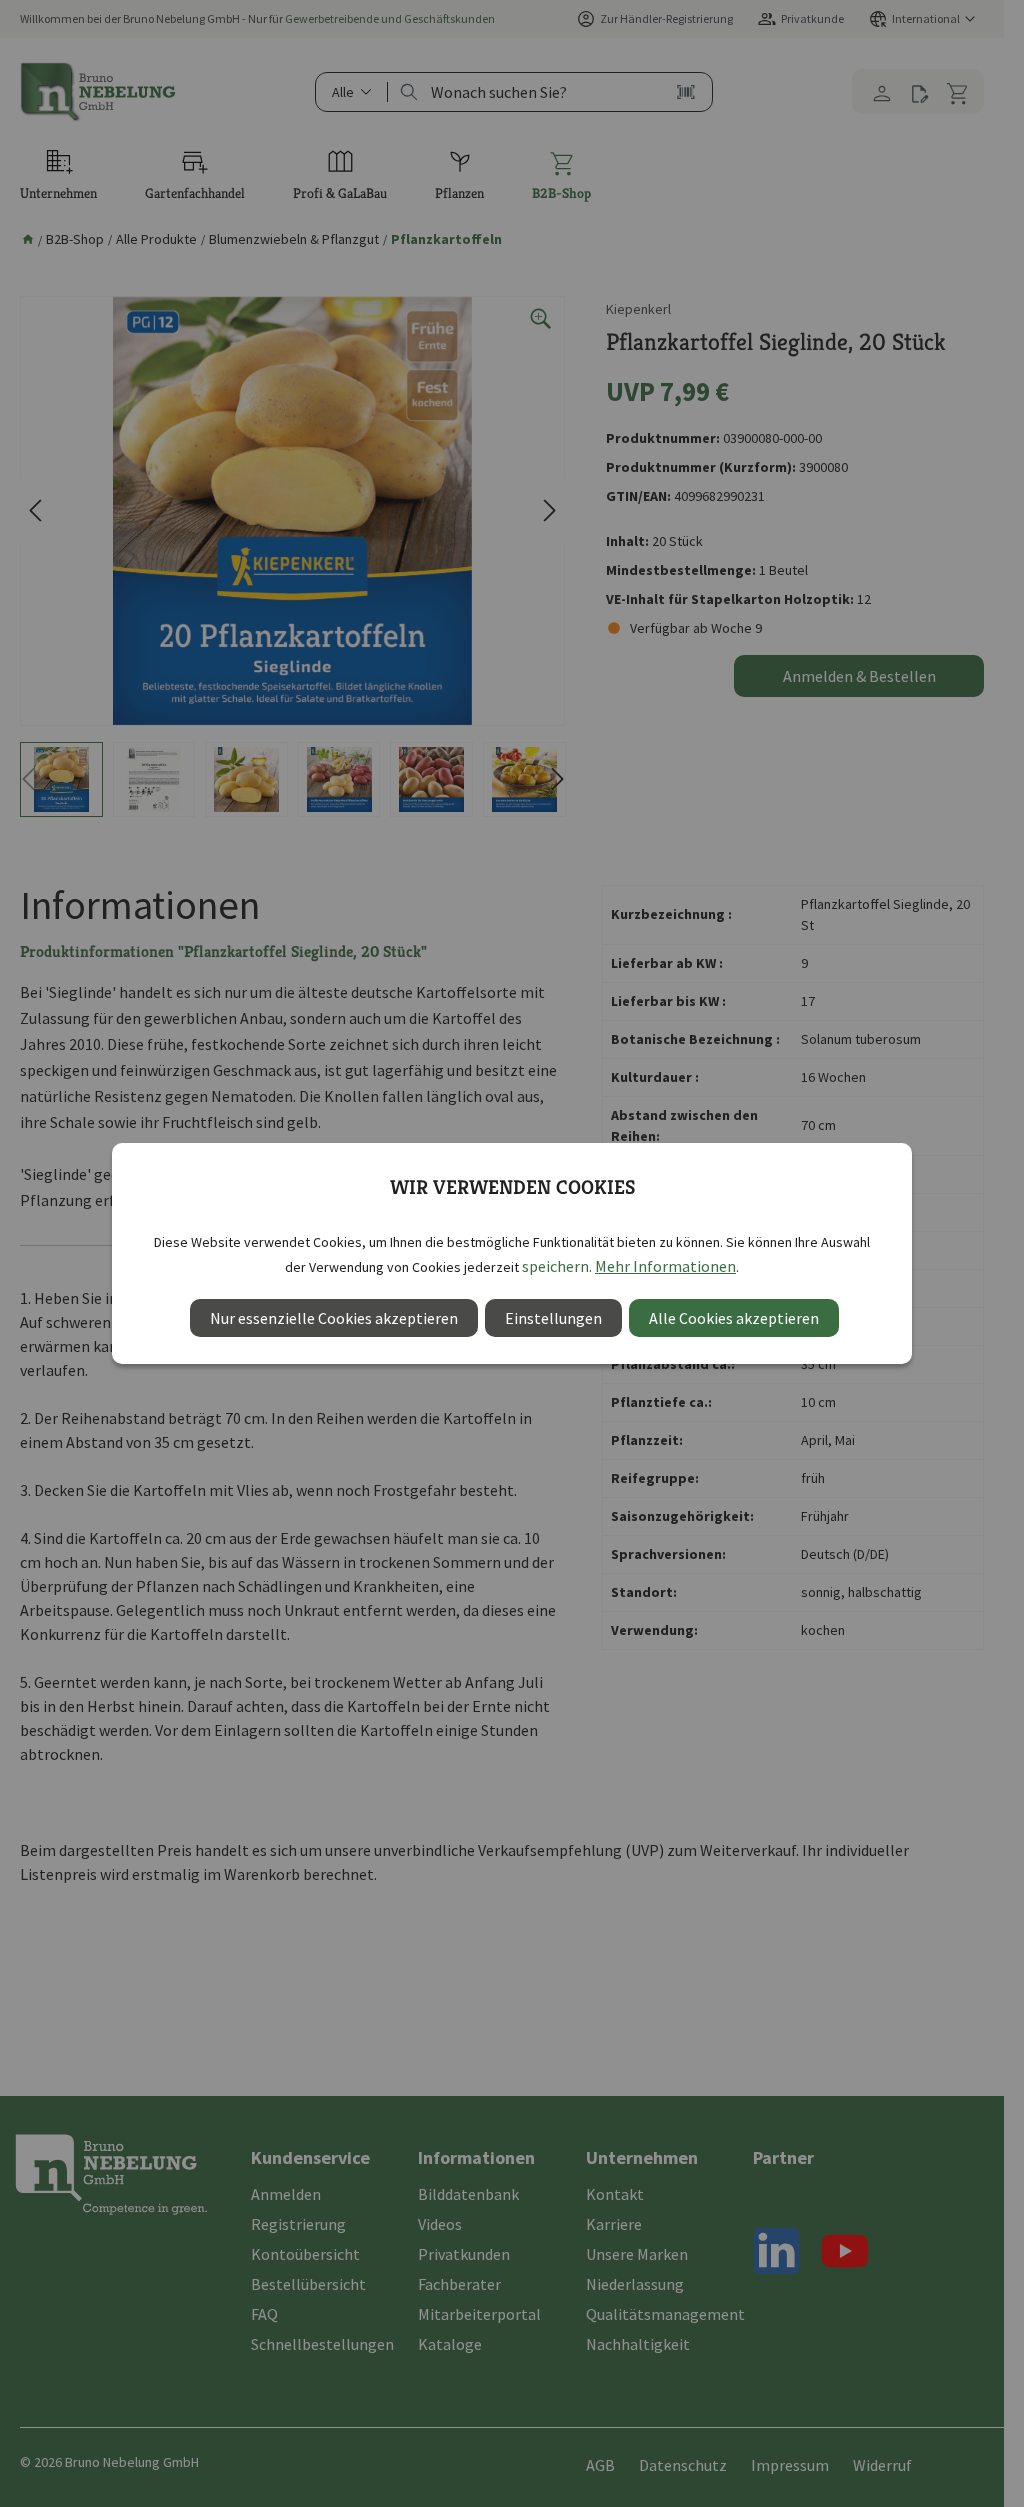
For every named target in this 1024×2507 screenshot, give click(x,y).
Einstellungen (553, 1318)
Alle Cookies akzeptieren (734, 1318)
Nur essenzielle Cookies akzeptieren (334, 1318)
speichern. (557, 1266)
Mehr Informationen (665, 1266)
